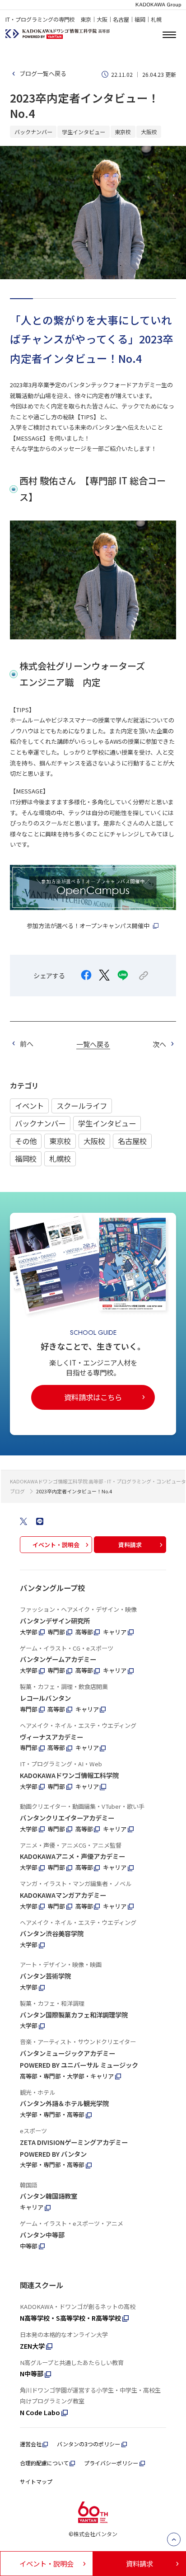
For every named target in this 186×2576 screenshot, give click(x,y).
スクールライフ (82, 1106)
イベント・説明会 (56, 1545)
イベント (29, 1106)
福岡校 (26, 1159)
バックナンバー (40, 1123)
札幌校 (60, 1159)
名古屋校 (132, 1141)
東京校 (60, 1141)
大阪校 (94, 1141)
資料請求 (130, 1545)
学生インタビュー (107, 1123)
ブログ (17, 1491)
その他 (26, 1141)
